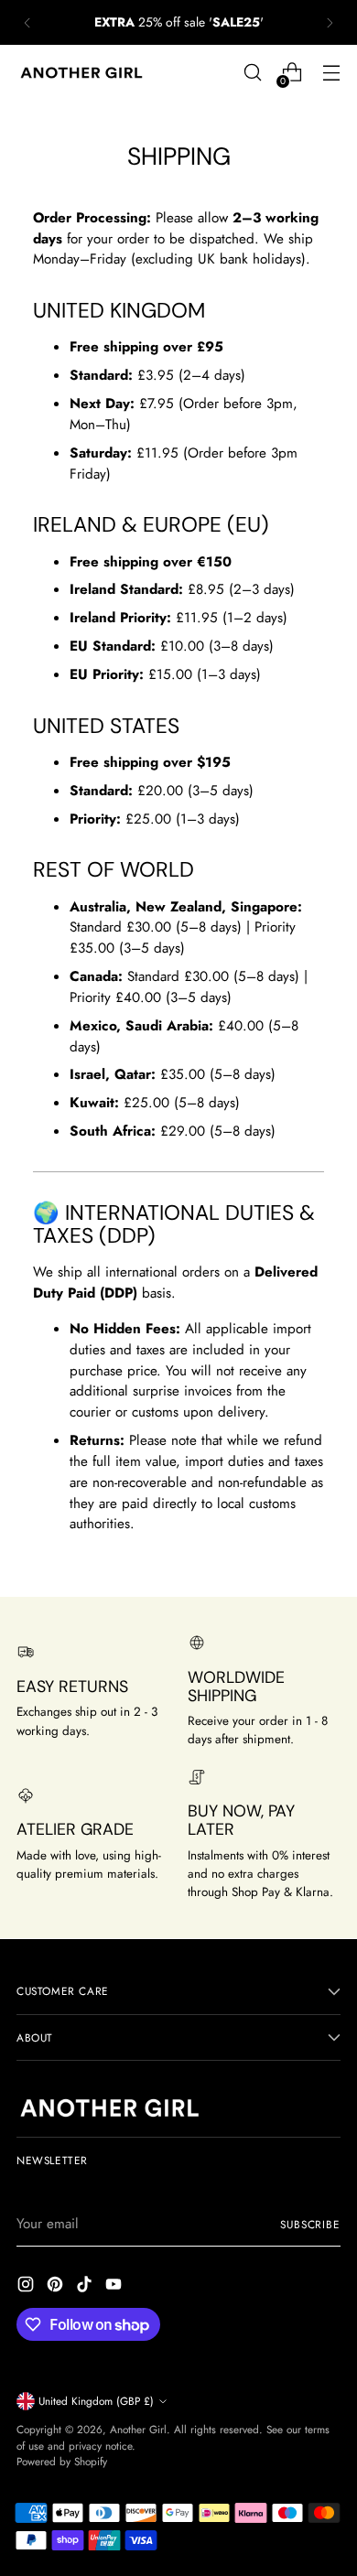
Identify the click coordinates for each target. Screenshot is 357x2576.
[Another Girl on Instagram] (27, 2287)
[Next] (330, 22)
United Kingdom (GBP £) (96, 2401)
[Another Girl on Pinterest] (57, 2287)
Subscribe (310, 2224)
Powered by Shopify (62, 2461)
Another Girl (138, 2429)
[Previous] (27, 22)
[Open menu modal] (331, 73)
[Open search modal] (252, 73)
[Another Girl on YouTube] (115, 2287)
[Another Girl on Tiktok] (86, 2287)
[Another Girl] (85, 73)
